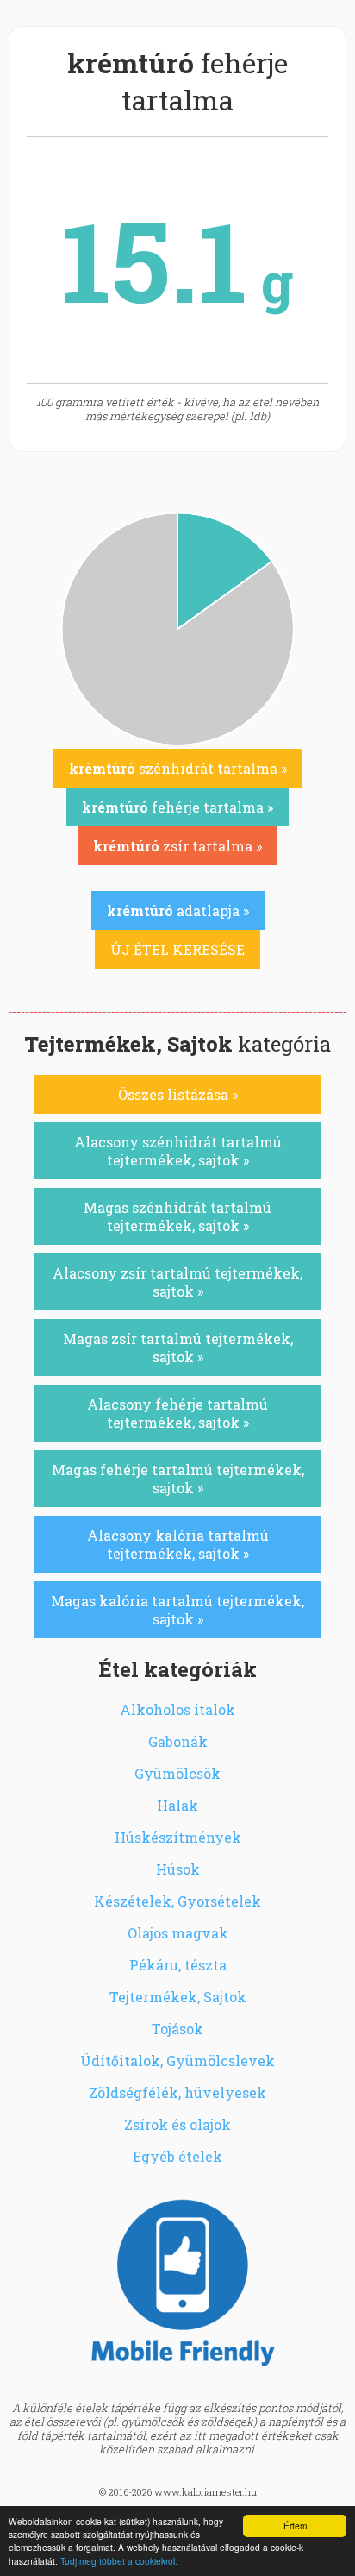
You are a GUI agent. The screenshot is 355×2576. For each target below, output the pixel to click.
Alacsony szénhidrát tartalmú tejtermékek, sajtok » (178, 1151)
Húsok (178, 1869)
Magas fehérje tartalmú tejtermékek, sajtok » (178, 1479)
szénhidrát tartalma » (178, 768)
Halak (177, 1805)
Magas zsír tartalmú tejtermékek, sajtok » (178, 1348)
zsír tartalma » (177, 846)
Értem (295, 2526)
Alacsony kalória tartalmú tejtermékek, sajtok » (178, 1544)
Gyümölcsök (177, 1773)
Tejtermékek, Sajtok (178, 1997)
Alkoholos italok (177, 1709)
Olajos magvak (178, 1933)
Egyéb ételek (177, 2156)
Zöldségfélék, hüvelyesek (177, 2092)
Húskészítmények (178, 1837)
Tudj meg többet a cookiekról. (119, 2561)
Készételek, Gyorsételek (177, 1901)
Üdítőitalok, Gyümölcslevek (177, 2061)
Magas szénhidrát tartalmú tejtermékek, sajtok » (177, 1216)
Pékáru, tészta (178, 1965)
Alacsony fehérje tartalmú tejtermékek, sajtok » (177, 1413)
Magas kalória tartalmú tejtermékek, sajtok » (177, 1610)
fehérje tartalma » (177, 807)
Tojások (177, 2029)
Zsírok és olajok (177, 2124)
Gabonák (178, 1741)
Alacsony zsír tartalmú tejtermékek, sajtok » (177, 1282)
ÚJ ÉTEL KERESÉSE (177, 949)
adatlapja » (178, 911)
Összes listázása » (178, 1094)
